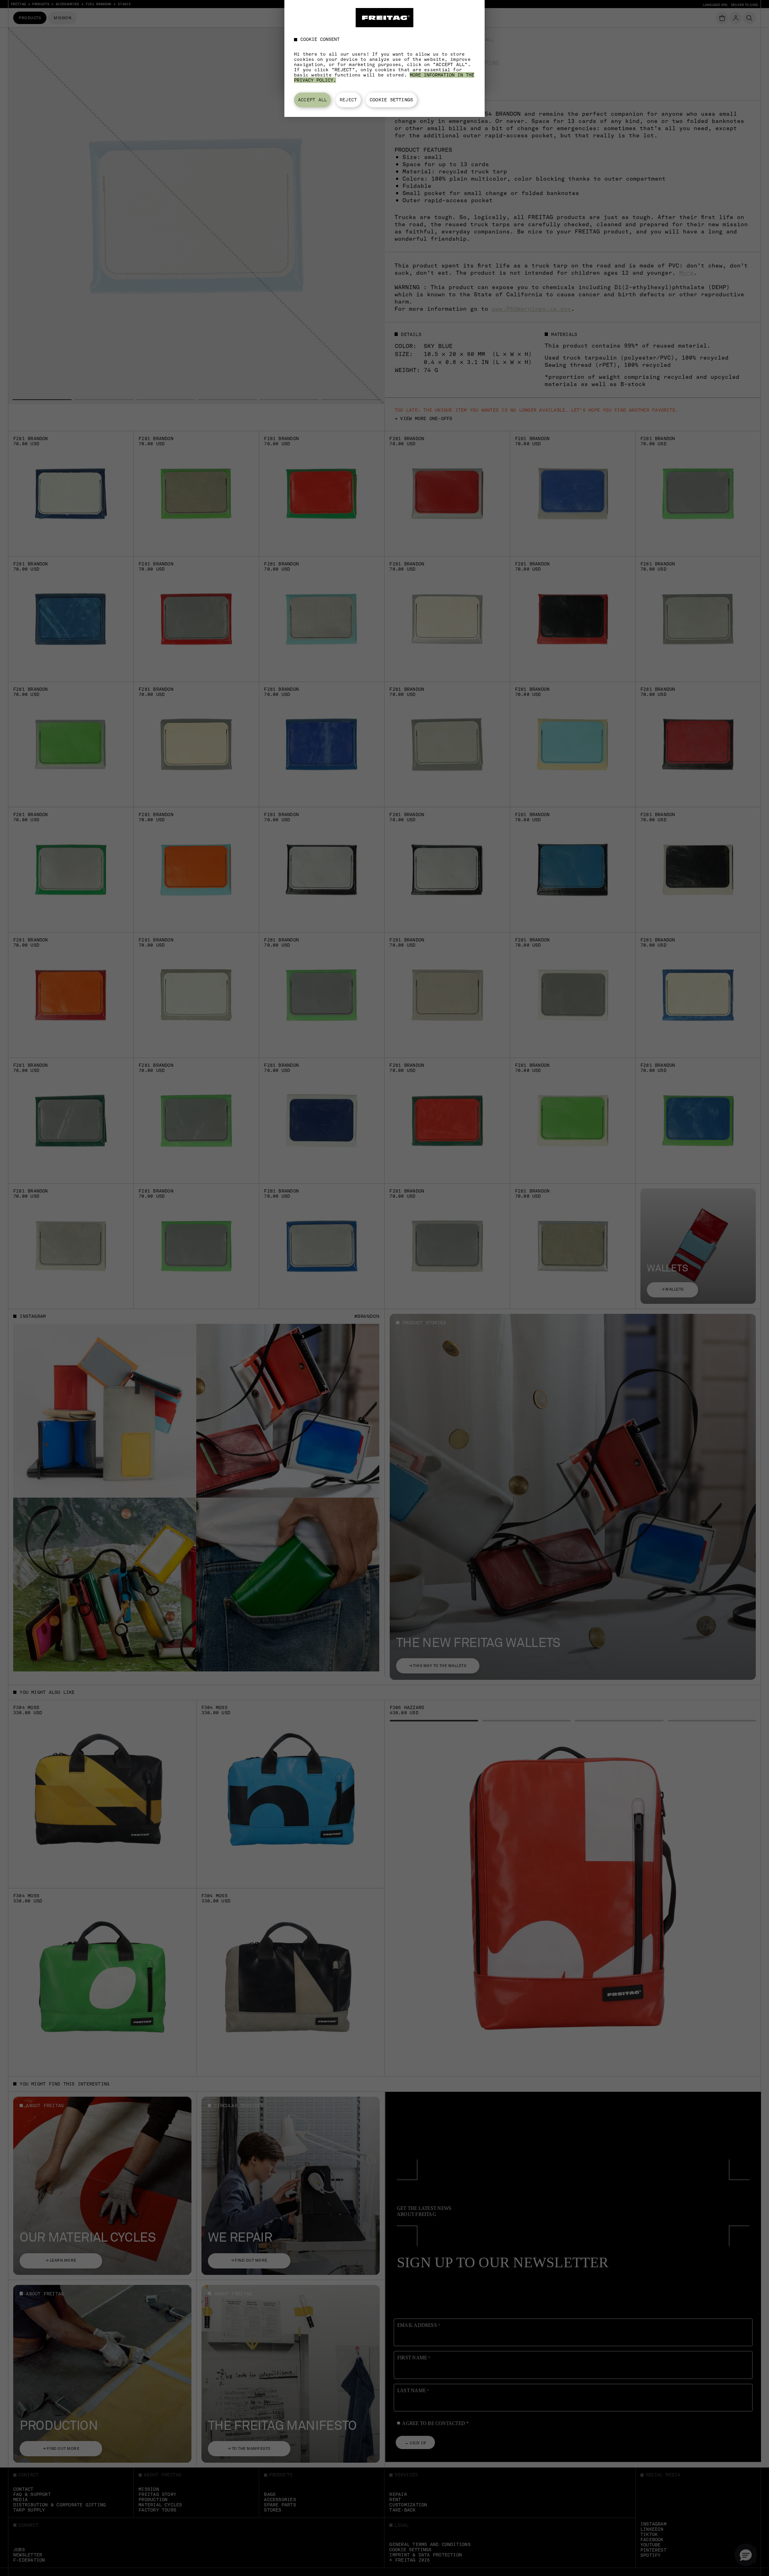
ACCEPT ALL (312, 100)
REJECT (348, 100)
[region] (384, 58)
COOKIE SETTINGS (391, 100)
